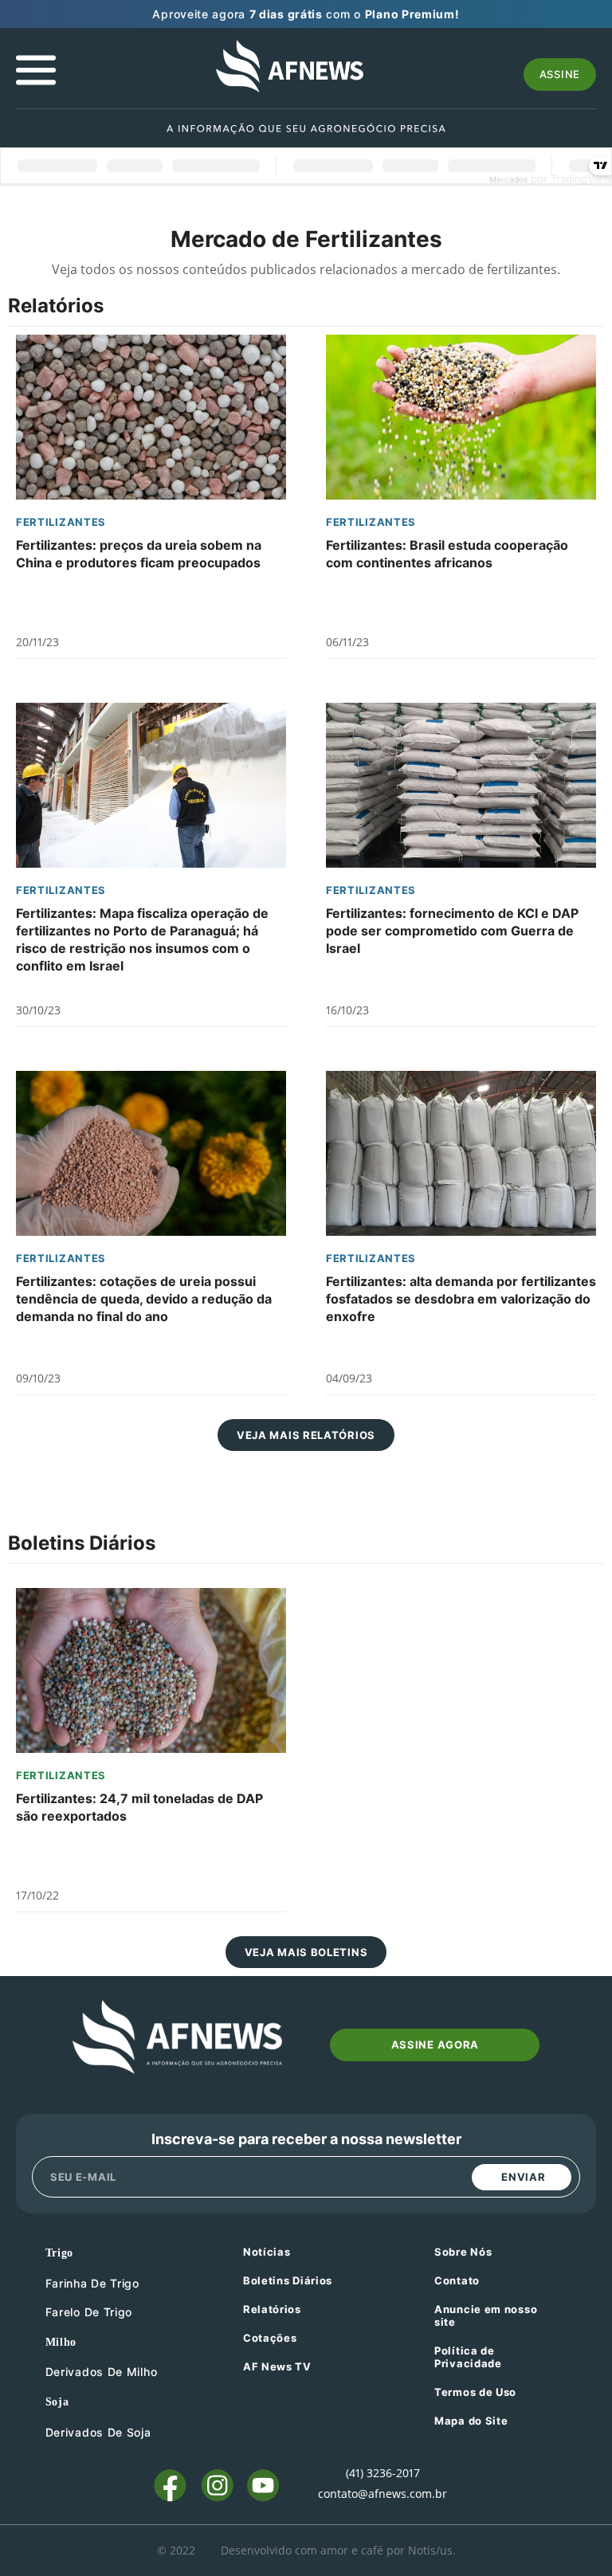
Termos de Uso (475, 2392)
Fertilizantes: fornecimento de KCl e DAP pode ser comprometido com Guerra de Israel (452, 931)
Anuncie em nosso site (486, 2315)
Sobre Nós (463, 2252)
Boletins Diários (288, 2280)
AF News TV (277, 2366)
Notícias (267, 2252)
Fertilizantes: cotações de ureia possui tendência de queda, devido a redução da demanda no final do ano (144, 1299)
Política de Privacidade (468, 2357)
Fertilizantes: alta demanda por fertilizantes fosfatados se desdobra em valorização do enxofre (461, 1299)
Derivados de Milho (102, 2372)
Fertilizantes (61, 522)
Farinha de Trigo (92, 2283)
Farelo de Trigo (89, 2312)
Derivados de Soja (98, 2432)
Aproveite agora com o (306, 14)
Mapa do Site (471, 2421)
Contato (457, 2280)
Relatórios (272, 2309)
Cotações (270, 2338)
